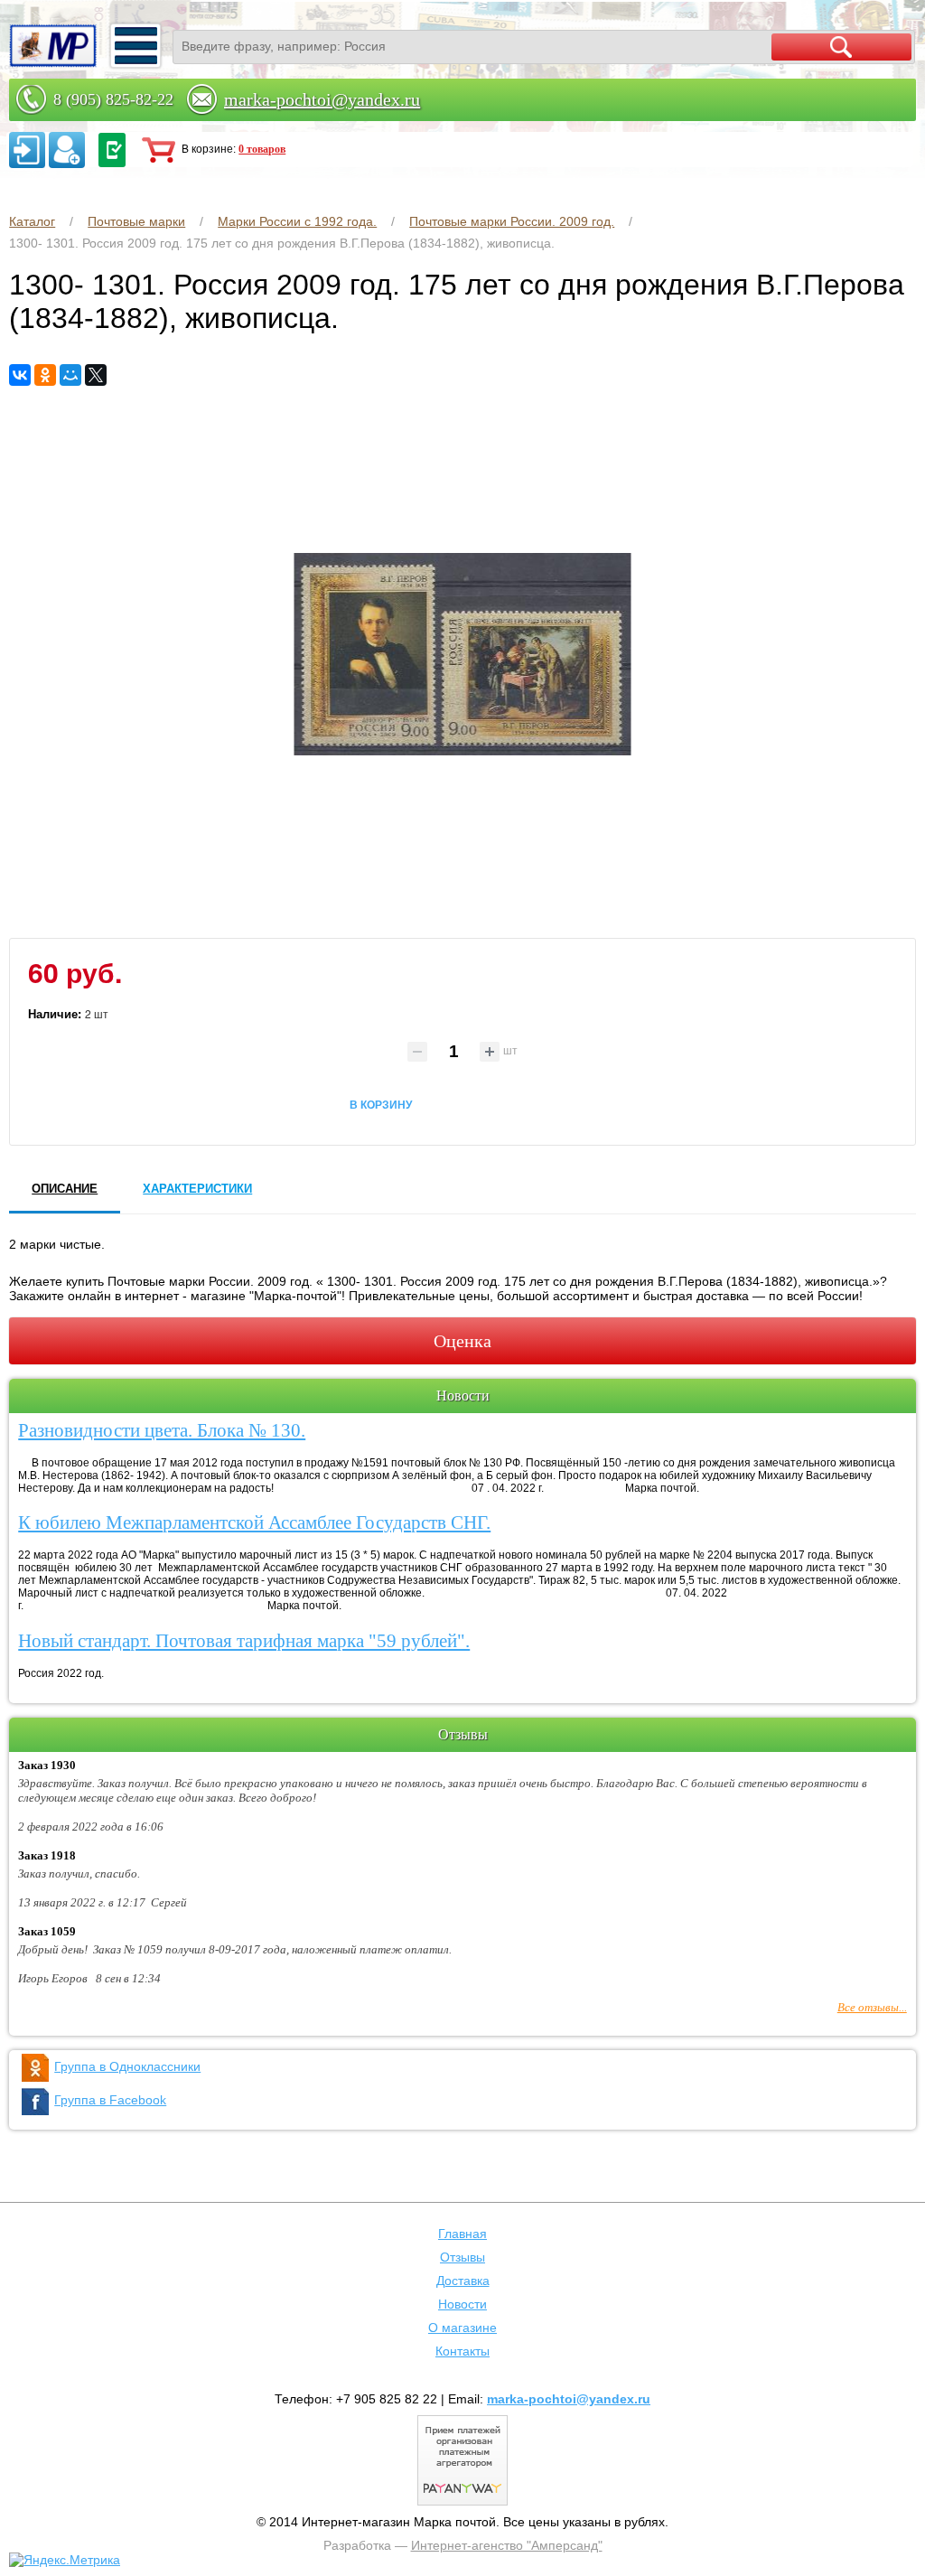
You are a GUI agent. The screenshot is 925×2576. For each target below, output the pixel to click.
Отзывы (462, 2257)
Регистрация (67, 150)
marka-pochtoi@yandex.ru (322, 99)
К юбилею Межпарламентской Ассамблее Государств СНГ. (254, 1522)
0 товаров (262, 149)
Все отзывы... (872, 2007)
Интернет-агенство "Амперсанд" (507, 2545)
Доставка (463, 2281)
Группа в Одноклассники (127, 2066)
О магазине (462, 2328)
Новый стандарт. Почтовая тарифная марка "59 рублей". (244, 1641)
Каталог (32, 221)
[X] (96, 375)
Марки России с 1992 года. (297, 221)
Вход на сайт (27, 150)
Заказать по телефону (112, 150)
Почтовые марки (136, 221)
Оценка (462, 1341)
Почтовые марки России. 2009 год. (512, 221)
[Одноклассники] (45, 375)
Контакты (462, 2351)
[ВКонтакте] (20, 375)
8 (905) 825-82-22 (113, 99)
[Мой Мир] (70, 375)
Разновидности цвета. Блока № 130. (162, 1430)
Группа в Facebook (110, 2100)
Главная (462, 2234)
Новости (462, 2304)
